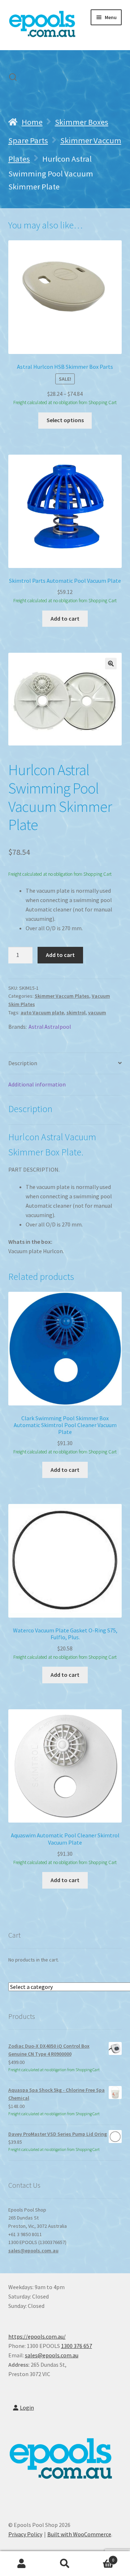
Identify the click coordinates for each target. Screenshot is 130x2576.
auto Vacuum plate (42, 1013)
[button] (111, 664)
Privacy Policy (25, 2534)
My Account (22, 2564)
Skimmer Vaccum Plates (62, 996)
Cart (100, 2557)
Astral (36, 1027)
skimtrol (76, 1013)
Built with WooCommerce (79, 2534)
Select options (65, 420)
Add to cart (60, 955)
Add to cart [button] (65, 618)
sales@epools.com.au (33, 2251)
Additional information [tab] (37, 1084)
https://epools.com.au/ (37, 2336)
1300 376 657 (77, 2346)
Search (65, 2564)
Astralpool (58, 1027)
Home (32, 122)
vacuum (97, 1013)
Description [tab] (23, 1063)
